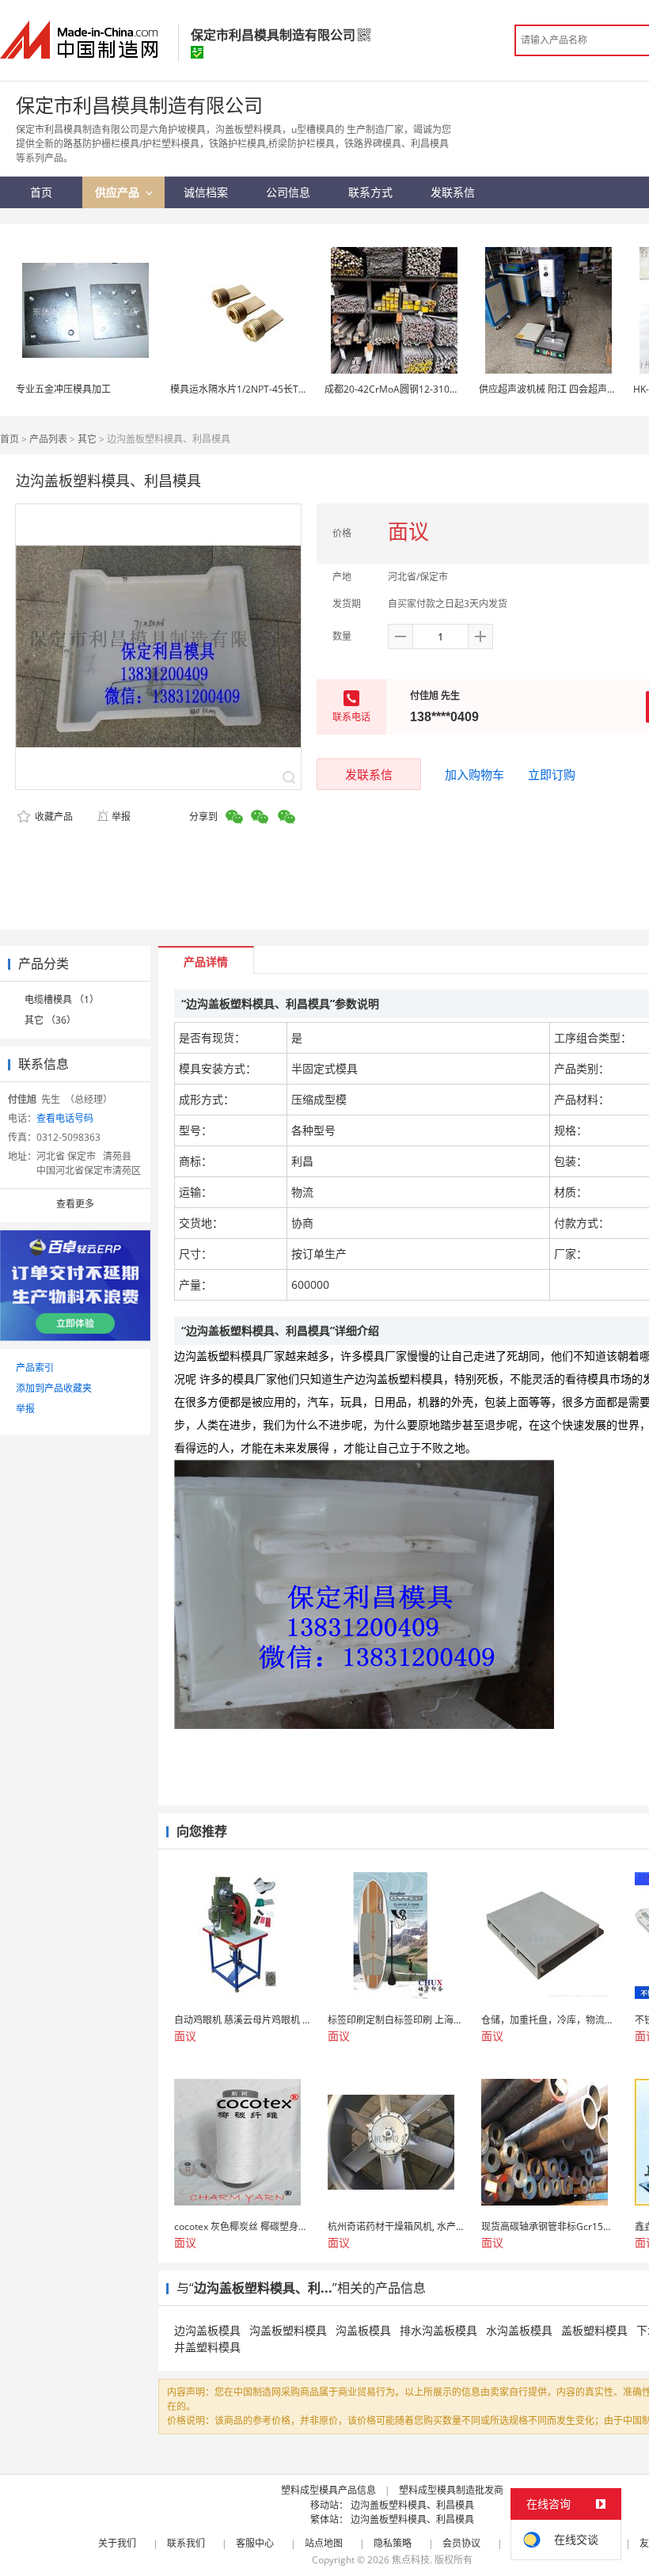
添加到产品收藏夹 (54, 1388)
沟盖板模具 (363, 2330)
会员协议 (461, 2543)
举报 (121, 817)
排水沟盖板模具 (438, 2330)
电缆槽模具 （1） (62, 999)
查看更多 (75, 1204)
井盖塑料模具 (207, 2347)
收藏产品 (53, 817)
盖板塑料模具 (594, 2330)
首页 (9, 439)
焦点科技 (411, 2560)
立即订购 (552, 774)
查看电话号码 (65, 1118)
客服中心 (255, 2543)
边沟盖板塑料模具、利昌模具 (412, 2505)
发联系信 (369, 774)
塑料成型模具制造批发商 (451, 2490)
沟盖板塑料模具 (288, 2330)
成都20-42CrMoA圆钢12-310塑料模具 (406, 389)
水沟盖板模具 (519, 2330)
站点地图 (324, 2543)
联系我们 (186, 2543)
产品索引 (35, 1368)
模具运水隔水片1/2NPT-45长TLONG (247, 389)
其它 (87, 439)
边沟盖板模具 (207, 2330)
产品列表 (48, 439)
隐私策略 (393, 2543)
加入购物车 (474, 774)
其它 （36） (50, 1020)
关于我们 (117, 2543)
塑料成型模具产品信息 (328, 2490)
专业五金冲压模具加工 (63, 389)
